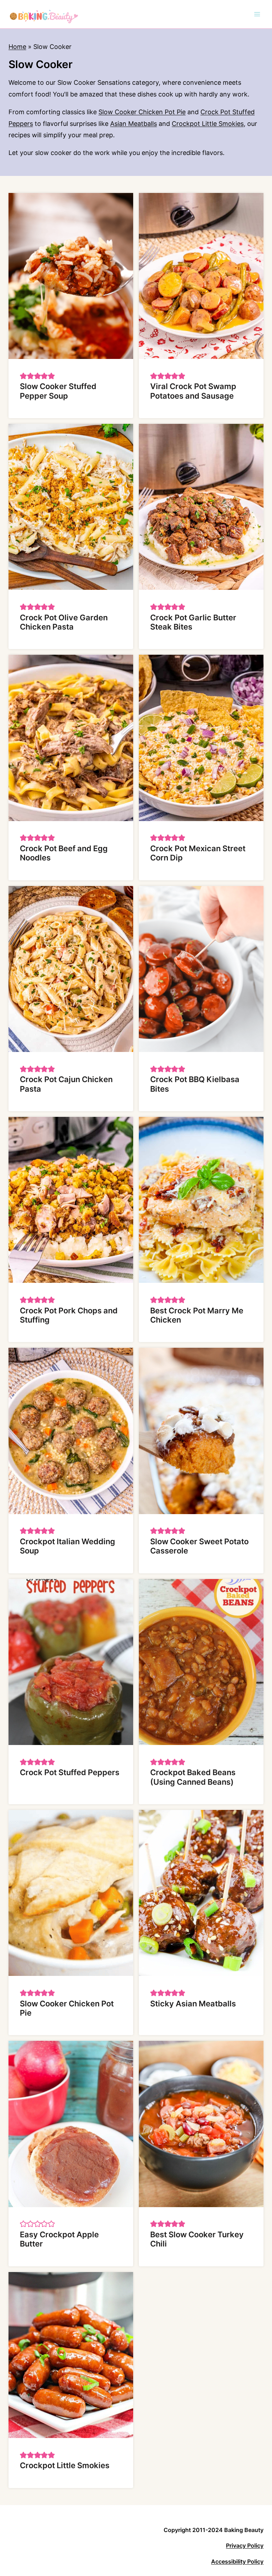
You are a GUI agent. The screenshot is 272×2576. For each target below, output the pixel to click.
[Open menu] (257, 14)
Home (17, 47)
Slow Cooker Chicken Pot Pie (142, 112)
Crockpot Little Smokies (208, 124)
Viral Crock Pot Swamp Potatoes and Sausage (193, 391)
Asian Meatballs (134, 124)
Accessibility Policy (237, 2561)
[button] (23, 376)
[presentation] (71, 276)
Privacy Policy (245, 2545)
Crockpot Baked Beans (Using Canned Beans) (193, 1777)
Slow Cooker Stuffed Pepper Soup (58, 391)
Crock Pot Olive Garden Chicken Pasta (64, 622)
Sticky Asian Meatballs (193, 2004)
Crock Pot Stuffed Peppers (70, 1772)
